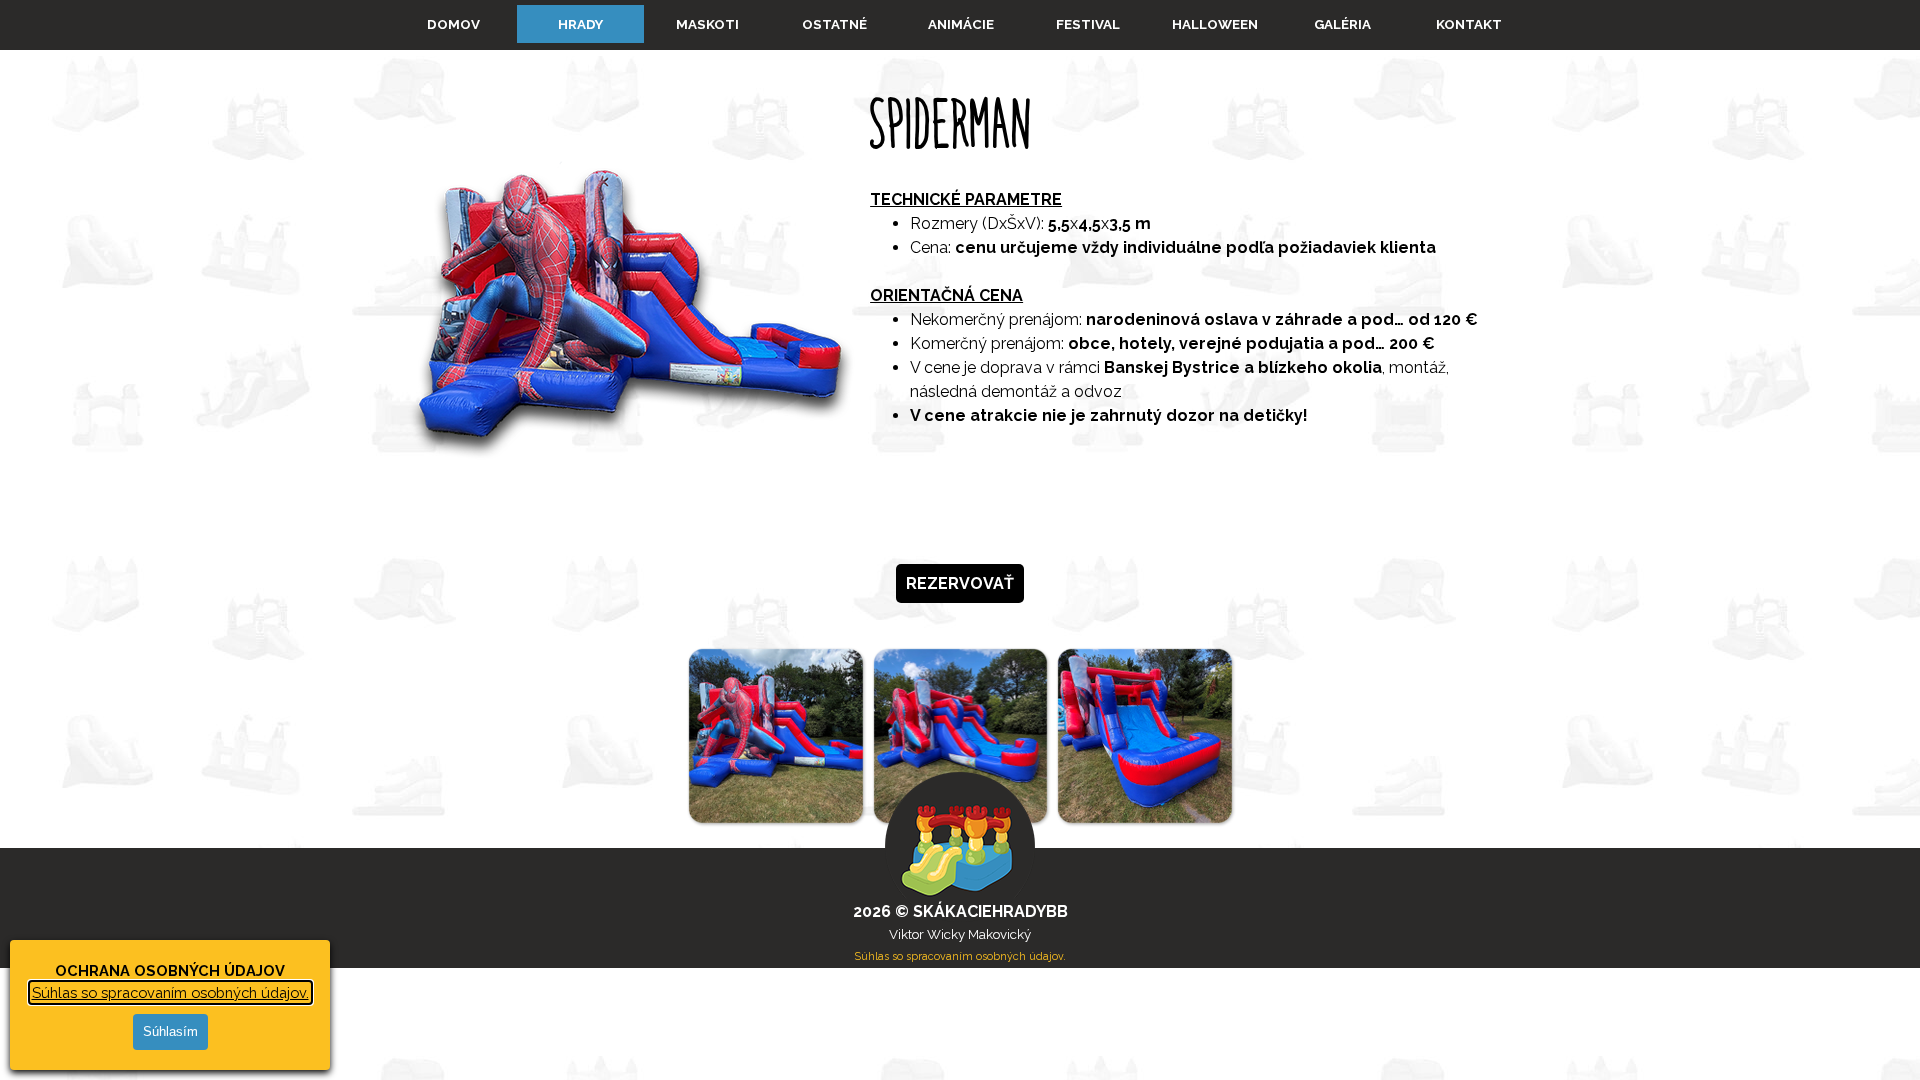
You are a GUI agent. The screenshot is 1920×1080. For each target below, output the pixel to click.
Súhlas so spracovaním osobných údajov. (170, 992)
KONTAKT (1469, 24)
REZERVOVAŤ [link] (960, 583)
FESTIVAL (1088, 24)
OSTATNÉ (834, 24)
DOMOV (453, 24)
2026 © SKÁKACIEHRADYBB (960, 911)
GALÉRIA (1342, 24)
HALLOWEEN (1215, 24)
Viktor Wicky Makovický (960, 934)
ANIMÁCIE (961, 24)
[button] (775, 735)
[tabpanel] (960, 299)
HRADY (580, 24)
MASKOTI (707, 24)
